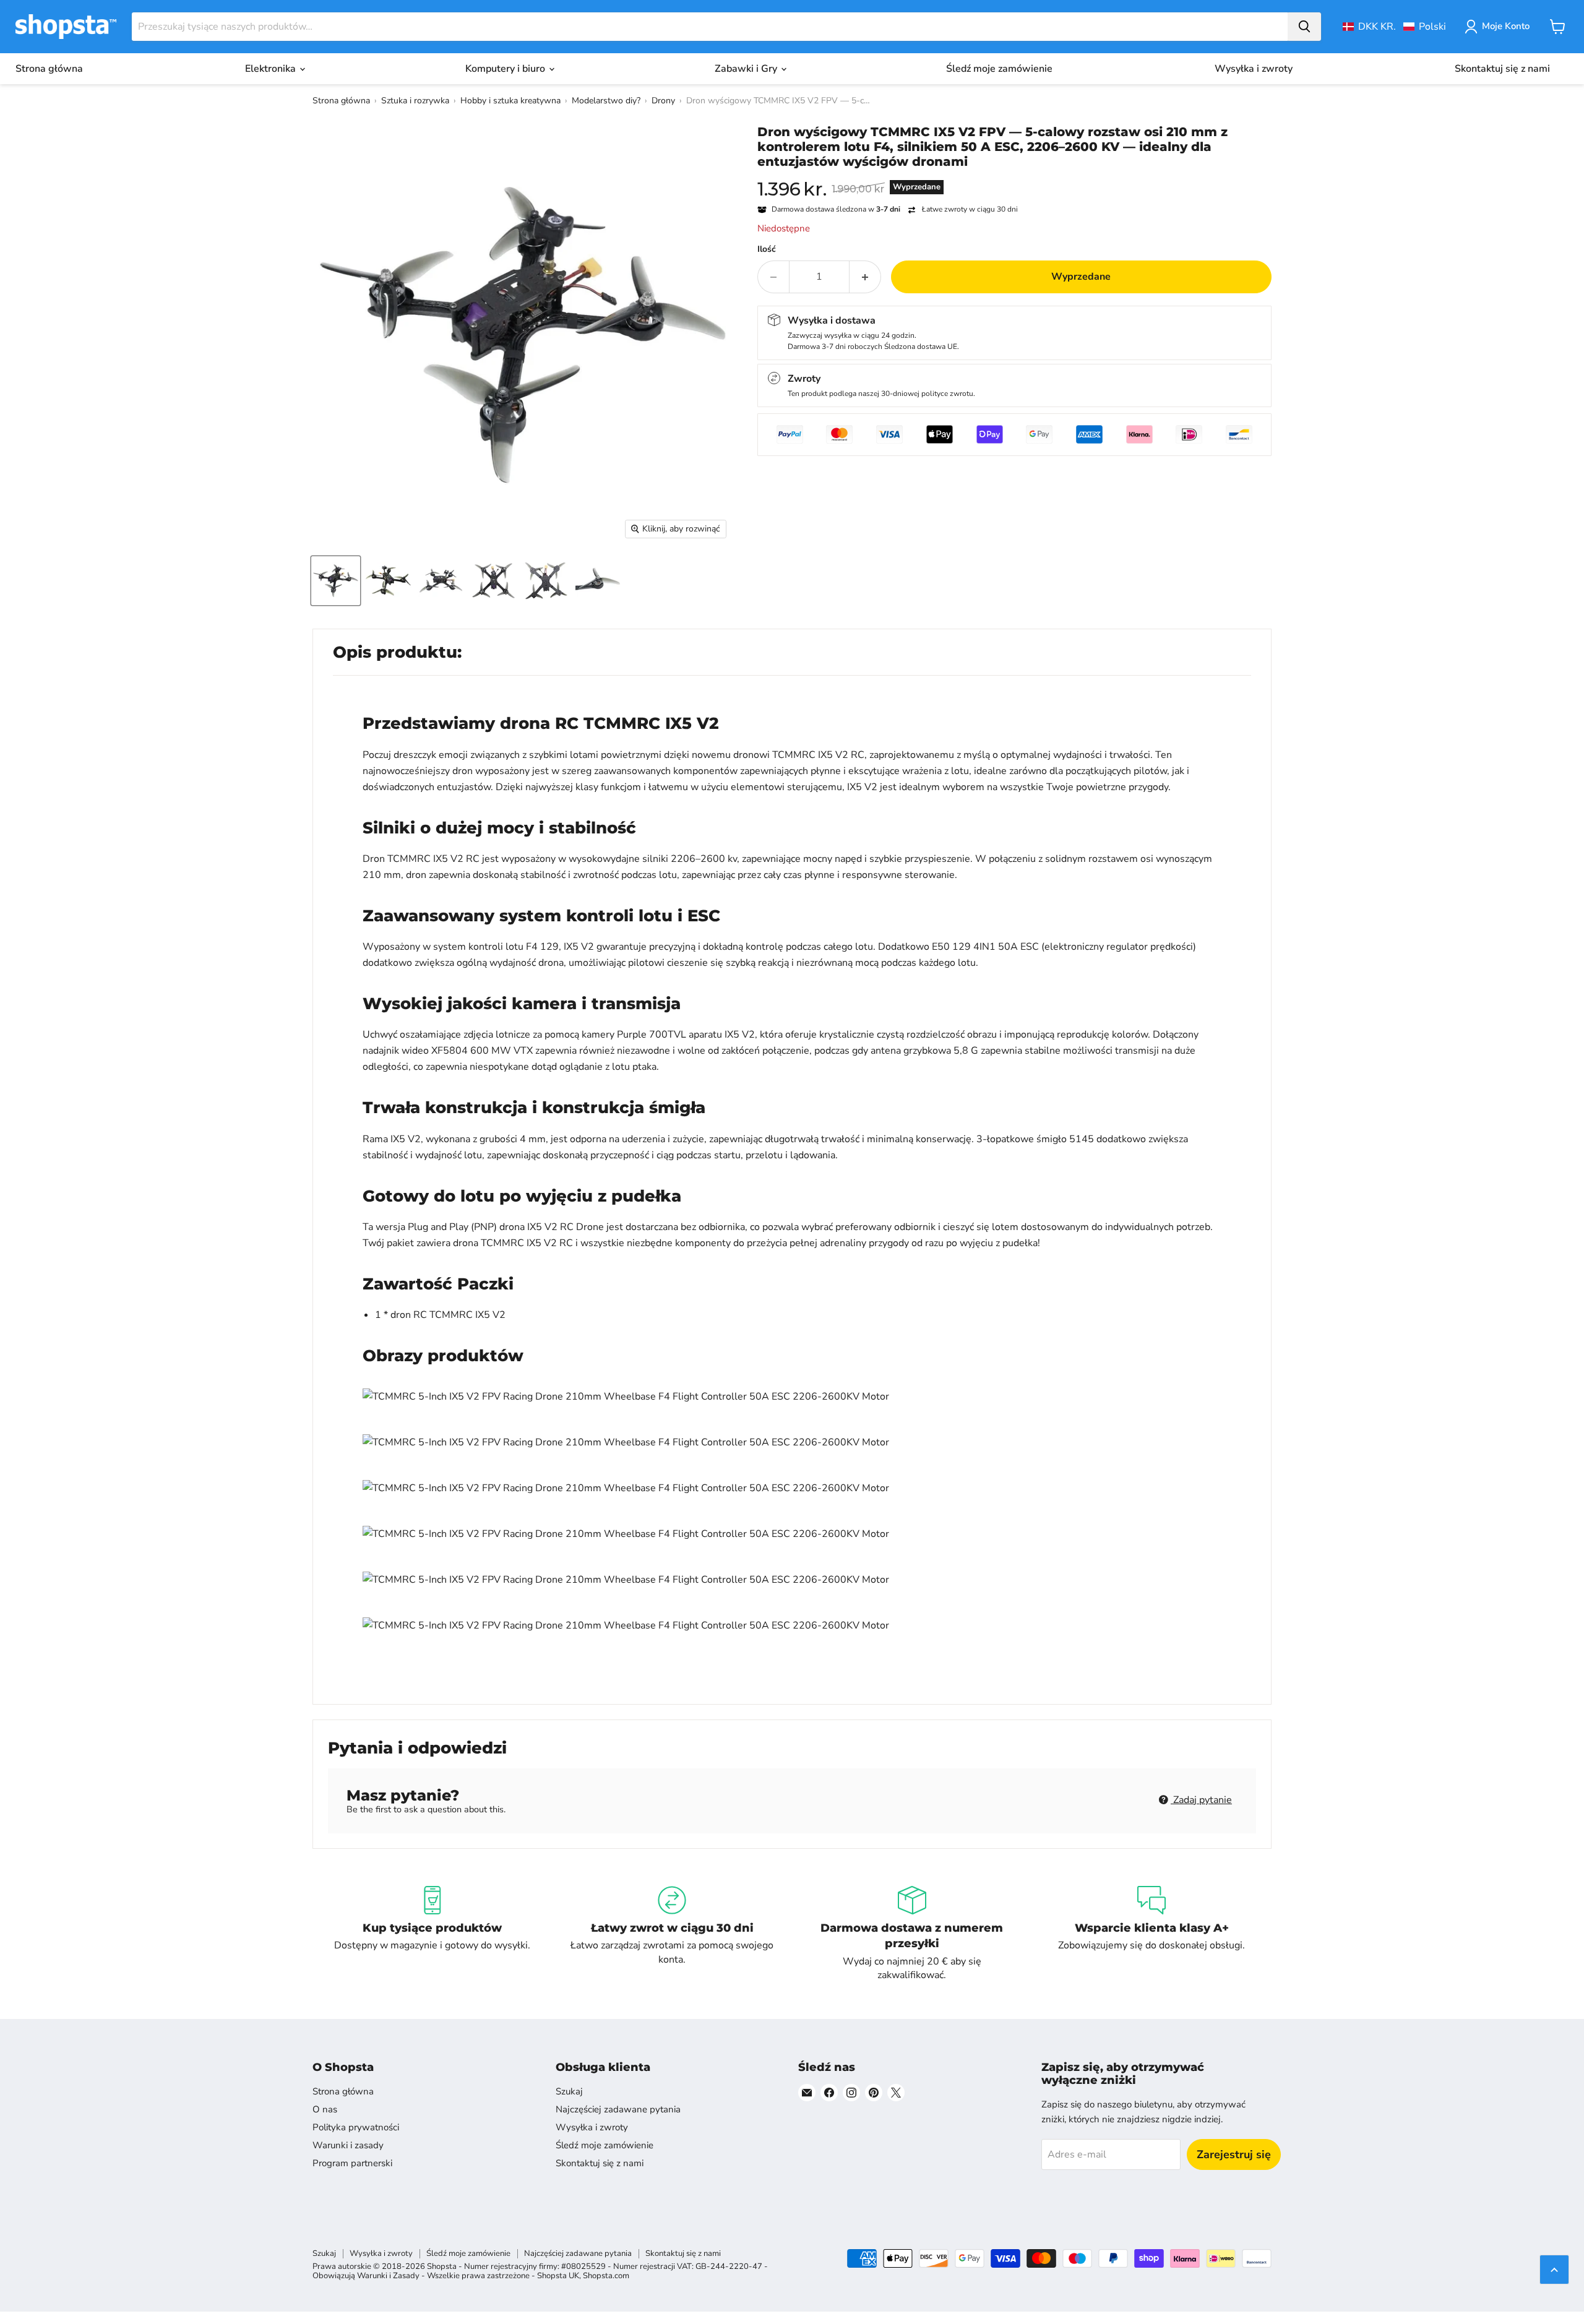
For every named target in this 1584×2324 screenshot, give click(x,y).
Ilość (767, 249)
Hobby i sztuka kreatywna (510, 101)
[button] (1394, 27)
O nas (325, 2109)
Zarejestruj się (1234, 2154)
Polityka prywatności (356, 2127)
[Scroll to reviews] (1014, 177)
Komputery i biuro (506, 69)
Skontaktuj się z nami (1502, 69)
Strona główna (49, 69)
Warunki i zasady (348, 2145)
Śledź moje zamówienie (999, 69)
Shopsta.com (606, 2276)
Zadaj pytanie (1201, 1800)
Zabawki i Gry (747, 69)
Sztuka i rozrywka (415, 101)
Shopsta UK (558, 2276)
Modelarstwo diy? (606, 101)
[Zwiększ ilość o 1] (865, 277)
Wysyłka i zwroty (1254, 69)
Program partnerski (352, 2163)
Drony (663, 101)
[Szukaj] (1304, 27)
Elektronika (272, 69)
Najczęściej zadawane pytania (618, 2109)
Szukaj (569, 2091)
